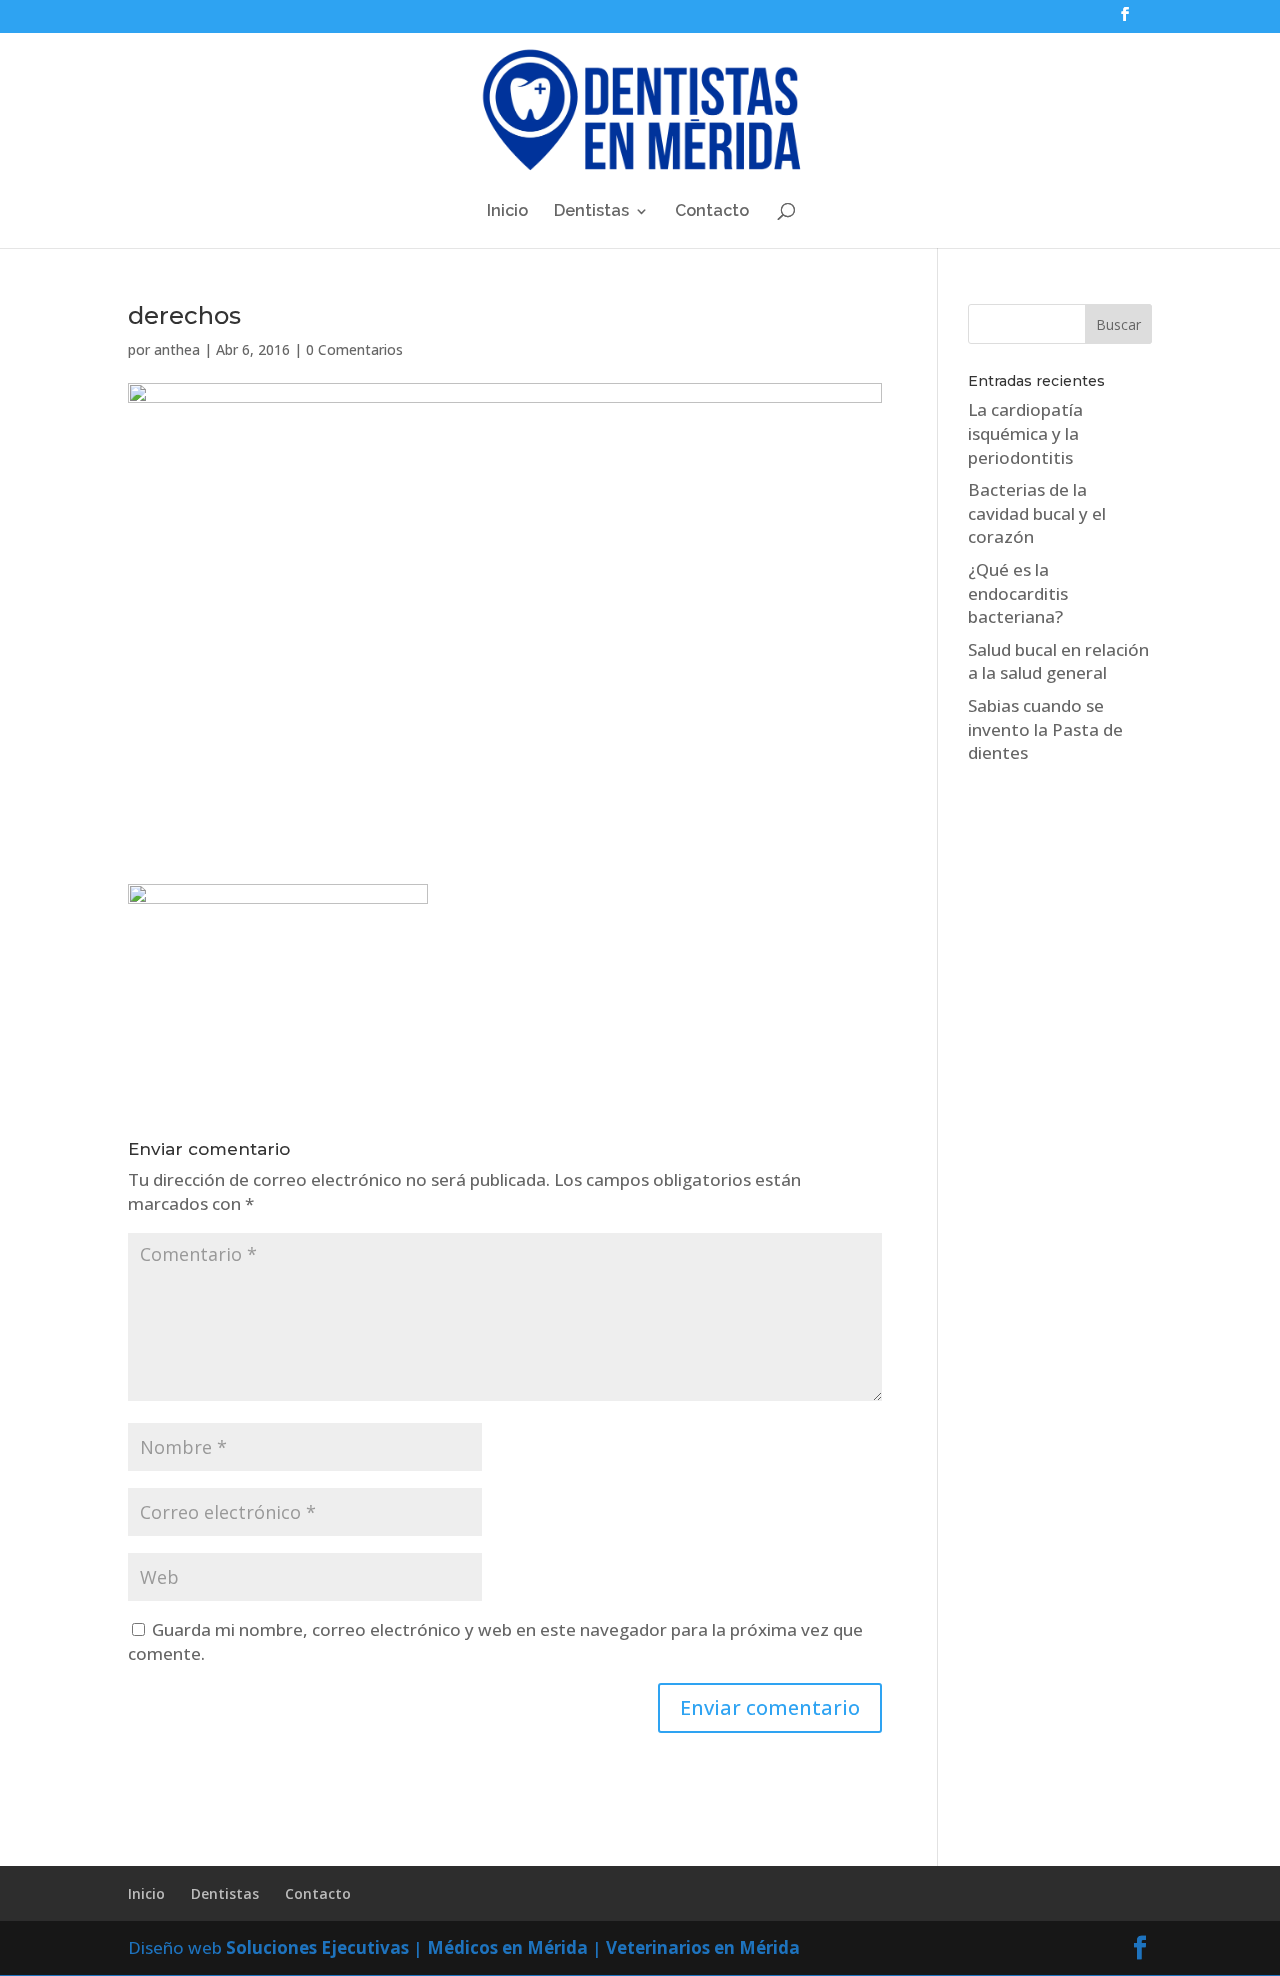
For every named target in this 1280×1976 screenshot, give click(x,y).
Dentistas (591, 212)
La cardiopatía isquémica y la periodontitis (1025, 433)
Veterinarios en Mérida (703, 1947)
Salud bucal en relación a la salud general (1058, 661)
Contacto (712, 212)
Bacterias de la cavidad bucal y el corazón (1037, 513)
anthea (177, 349)
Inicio (507, 212)
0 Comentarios (354, 349)
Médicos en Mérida (507, 1947)
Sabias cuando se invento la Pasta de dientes (1045, 729)
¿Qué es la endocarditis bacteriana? (1018, 593)
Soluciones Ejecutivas (317, 1947)
